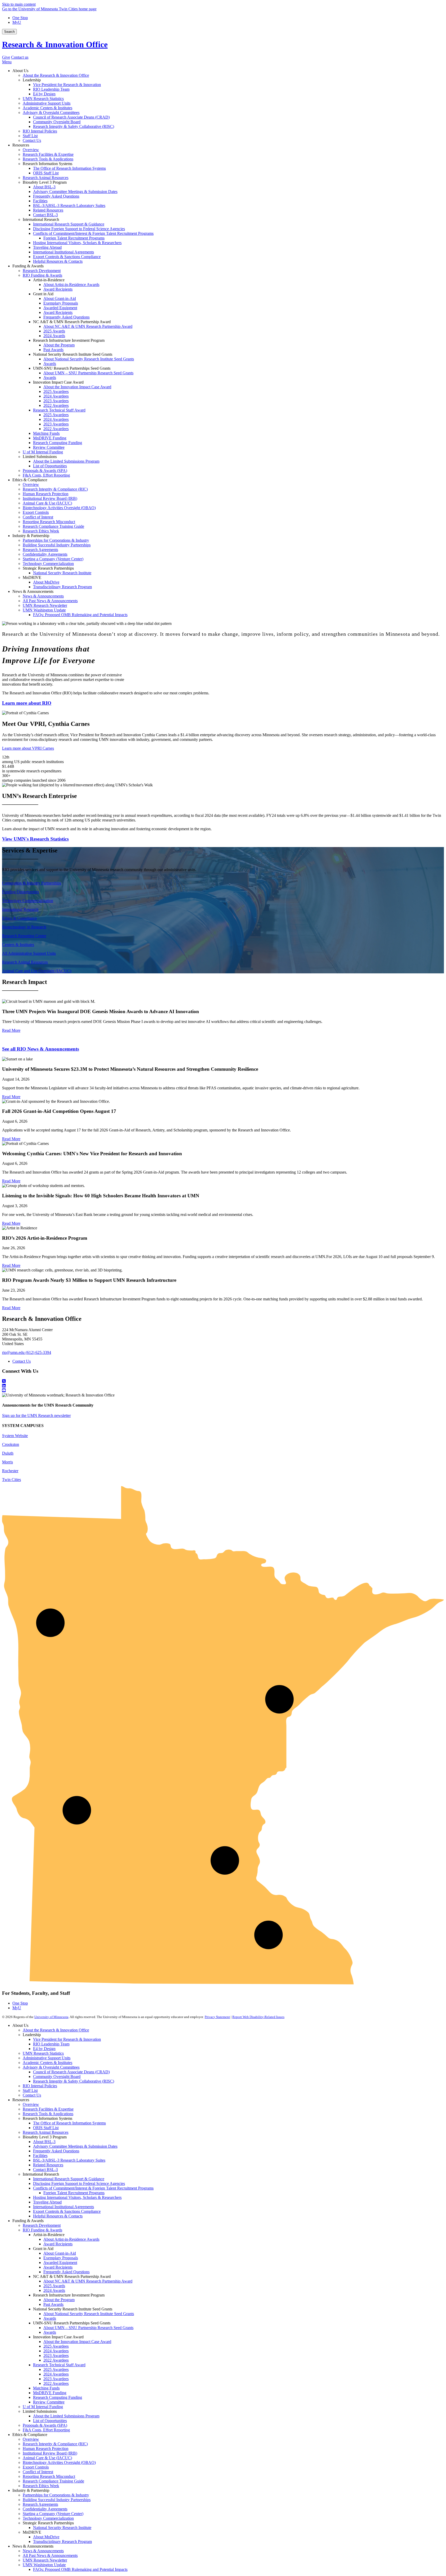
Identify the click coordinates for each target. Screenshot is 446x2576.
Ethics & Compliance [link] (30, 480)
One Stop (20, 18)
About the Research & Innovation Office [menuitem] (56, 75)
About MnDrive (46, 2537)
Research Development (42, 2225)
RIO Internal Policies (40, 2086)
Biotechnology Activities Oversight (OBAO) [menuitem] (59, 508)
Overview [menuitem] (31, 150)
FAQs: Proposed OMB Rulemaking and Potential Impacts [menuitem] (80, 615)
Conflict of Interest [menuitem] (38, 517)
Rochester (10, 1471)
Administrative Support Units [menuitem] (47, 103)
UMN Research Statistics (43, 2053)
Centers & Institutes (18, 945)
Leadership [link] (32, 80)
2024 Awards (54, 2290)
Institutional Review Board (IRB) (50, 2453)
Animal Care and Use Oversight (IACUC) (37, 971)
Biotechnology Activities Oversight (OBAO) (59, 2462)
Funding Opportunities (21, 892)
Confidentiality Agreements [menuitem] (45, 554)
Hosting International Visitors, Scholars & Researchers (77, 2197)
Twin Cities (11, 1480)
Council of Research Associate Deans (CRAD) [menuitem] (71, 117)
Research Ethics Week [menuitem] (41, 531)
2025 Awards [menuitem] (54, 331)
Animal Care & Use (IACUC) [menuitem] (47, 503)
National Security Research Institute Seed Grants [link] (73, 354)
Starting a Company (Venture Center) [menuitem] (53, 559)
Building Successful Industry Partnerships (57, 2500)
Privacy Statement (217, 2017)
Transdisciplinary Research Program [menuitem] (62, 587)
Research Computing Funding (58, 2397)
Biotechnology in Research (24, 927)
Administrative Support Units (47, 2058)
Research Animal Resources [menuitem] (46, 178)
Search (9, 32)
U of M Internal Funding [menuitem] (43, 452)
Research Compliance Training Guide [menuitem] (53, 526)
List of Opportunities (50, 2421)
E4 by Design (44, 2049)
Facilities (40, 2156)
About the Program (59, 2300)
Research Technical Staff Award (59, 2365)
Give (6, 57)
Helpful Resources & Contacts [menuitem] (58, 261)
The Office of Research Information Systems (69, 2123)
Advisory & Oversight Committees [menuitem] (51, 112)
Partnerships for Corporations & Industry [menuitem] (56, 540)
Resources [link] (21, 145)
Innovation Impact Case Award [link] (58, 382)
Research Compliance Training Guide (53, 2481)
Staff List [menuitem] (30, 136)
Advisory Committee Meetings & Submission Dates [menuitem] (75, 192)
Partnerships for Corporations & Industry (56, 2495)
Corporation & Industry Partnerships (32, 883)
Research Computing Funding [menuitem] (58, 443)
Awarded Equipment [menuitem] (60, 308)
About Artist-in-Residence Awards (71, 2239)
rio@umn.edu (13, 1352)
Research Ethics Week (41, 2486)
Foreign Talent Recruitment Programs (74, 2193)
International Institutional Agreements (63, 2207)
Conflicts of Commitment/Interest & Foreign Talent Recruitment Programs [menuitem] (93, 233)
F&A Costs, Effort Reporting (46, 2430)
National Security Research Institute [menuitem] (62, 573)
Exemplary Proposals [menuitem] (61, 303)
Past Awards (53, 2304)
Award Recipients (58, 2244)
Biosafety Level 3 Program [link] (45, 182)
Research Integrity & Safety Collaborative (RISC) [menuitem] (74, 126)
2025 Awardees (56, 2346)
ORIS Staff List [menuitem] (46, 173)
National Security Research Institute (62, 2528)
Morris (7, 1462)
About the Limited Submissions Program (66, 2416)
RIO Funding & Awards (42, 2230)
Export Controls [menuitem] (36, 512)
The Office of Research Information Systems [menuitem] (69, 168)
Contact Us (22, 1361)
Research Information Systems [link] (47, 164)
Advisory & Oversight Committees (51, 2067)
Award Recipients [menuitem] (58, 289)
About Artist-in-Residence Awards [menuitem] (71, 285)
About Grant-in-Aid (60, 2253)
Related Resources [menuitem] (48, 210)
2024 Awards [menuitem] (54, 336)
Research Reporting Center (24, 936)
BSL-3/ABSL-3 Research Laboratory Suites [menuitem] (69, 205)
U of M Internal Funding (43, 2407)
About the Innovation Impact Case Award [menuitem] (77, 387)
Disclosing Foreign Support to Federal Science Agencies (79, 2183)
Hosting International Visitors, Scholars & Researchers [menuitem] (77, 243)
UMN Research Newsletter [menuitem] (45, 605)
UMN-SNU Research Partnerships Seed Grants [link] (72, 368)
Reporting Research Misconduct (49, 2476)
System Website (15, 1436)
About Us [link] (20, 71)
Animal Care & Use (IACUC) (47, 2458)
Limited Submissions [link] (40, 457)
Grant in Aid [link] (43, 294)
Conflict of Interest (38, 2472)
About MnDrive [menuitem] (46, 582)
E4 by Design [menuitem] (44, 94)
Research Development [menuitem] (42, 271)
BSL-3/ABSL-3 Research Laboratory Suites (69, 2160)
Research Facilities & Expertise (48, 2109)
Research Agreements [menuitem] (40, 550)
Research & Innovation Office (55, 44)
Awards (50, 2318)
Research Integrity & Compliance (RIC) (55, 2444)
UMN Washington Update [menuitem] (44, 610)
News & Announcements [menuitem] (43, 596)
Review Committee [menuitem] (49, 447)
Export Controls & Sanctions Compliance (67, 2211)
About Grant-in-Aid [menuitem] (60, 298)
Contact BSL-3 (45, 2170)
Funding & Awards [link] (28, 266)
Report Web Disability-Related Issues (258, 2017)
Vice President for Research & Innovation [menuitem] (67, 85)
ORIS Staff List (46, 2128)
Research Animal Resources (25, 962)
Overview (31, 2104)
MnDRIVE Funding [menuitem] (50, 438)
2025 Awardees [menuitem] (56, 391)
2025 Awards (54, 2286)
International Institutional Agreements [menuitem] (63, 252)
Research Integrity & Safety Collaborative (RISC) (74, 2081)
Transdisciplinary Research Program (62, 2542)
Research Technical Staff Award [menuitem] (59, 410)
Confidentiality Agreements (45, 2509)
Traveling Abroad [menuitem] (47, 247)
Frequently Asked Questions (56, 2151)
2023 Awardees (56, 2356)
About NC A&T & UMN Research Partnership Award (88, 2281)
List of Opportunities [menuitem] (50, 466)
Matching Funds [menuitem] (46, 433)
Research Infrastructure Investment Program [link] (69, 340)
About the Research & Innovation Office (56, 2030)
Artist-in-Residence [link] (49, 280)
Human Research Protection (46, 2449)
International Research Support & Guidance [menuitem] (69, 224)
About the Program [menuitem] (59, 345)
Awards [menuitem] (50, 364)
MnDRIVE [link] (32, 577)
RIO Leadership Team (51, 2044)
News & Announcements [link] (33, 591)
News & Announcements (43, 2551)
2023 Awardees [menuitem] (56, 401)
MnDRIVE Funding (50, 2393)
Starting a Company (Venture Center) (53, 2514)
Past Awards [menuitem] (53, 350)
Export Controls (36, 2467)
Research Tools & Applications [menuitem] (48, 159)
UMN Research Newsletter (45, 2560)
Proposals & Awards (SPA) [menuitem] (45, 471)
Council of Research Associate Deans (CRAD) (71, 2072)
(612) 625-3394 (38, 1352)
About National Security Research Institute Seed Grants (89, 2314)
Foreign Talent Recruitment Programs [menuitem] (74, 238)
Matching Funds (46, 2388)
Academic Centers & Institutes (47, 2063)
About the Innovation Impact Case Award (77, 2342)
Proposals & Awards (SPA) (45, 2425)
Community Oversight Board (57, 2077)
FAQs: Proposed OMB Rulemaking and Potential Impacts (80, 2569)
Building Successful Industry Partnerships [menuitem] (57, 545)
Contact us (20, 57)
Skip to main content (19, 4)
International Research (20, 909)
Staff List (30, 2090)
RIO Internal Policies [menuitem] (40, 131)
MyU (17, 22)
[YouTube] (223, 1391)
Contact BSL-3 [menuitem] (45, 215)
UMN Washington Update (44, 2565)
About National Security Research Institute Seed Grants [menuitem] (89, 359)
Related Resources (48, 2165)
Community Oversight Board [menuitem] (57, 122)
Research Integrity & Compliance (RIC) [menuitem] (55, 489)
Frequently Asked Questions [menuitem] (56, 196)
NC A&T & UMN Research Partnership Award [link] (72, 322)
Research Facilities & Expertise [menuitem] (48, 154)
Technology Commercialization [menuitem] (48, 564)
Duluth (8, 1453)
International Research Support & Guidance (69, 2179)
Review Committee (49, 2402)
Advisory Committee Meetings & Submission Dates (75, 2146)
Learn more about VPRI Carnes (28, 748)
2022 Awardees (56, 2360)
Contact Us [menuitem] (32, 140)
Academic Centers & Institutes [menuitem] (47, 108)
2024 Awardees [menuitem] (56, 396)
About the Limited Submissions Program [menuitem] (66, 461)
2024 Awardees (56, 2351)
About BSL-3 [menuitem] (44, 187)
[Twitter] (223, 1381)
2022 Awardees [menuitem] (56, 405)
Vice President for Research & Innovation (67, 2039)
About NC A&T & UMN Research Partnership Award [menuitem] (88, 326)
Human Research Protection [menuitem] (46, 494)
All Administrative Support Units (29, 953)
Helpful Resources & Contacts (58, 2216)
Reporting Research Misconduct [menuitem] (49, 522)
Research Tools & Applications (48, 2114)
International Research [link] (41, 219)
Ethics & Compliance (19, 918)
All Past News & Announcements (50, 2555)
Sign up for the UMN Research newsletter (36, 1415)
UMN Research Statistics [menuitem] (43, 99)
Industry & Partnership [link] (31, 536)
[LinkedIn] (223, 1386)
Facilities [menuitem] (40, 201)
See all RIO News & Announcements (41, 1049)
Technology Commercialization (28, 901)
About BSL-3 (44, 2142)
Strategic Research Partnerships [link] (48, 568)
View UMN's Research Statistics (35, 839)
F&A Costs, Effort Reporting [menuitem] (46, 475)
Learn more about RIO (27, 703)
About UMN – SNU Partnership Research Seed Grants (88, 2328)
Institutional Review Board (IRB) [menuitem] (50, 498)
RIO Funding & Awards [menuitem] (42, 275)
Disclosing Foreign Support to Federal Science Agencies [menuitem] (79, 229)
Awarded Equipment (60, 2263)
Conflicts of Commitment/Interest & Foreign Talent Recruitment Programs (93, 2188)
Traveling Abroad (47, 2202)
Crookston (11, 1444)
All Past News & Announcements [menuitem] (50, 601)
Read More (11, 1030)
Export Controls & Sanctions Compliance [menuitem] (67, 257)
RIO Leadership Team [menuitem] (51, 89)
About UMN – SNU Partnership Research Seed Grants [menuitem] (88, 373)
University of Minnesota (51, 2017)
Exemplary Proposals (61, 2258)
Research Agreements (40, 2504)
